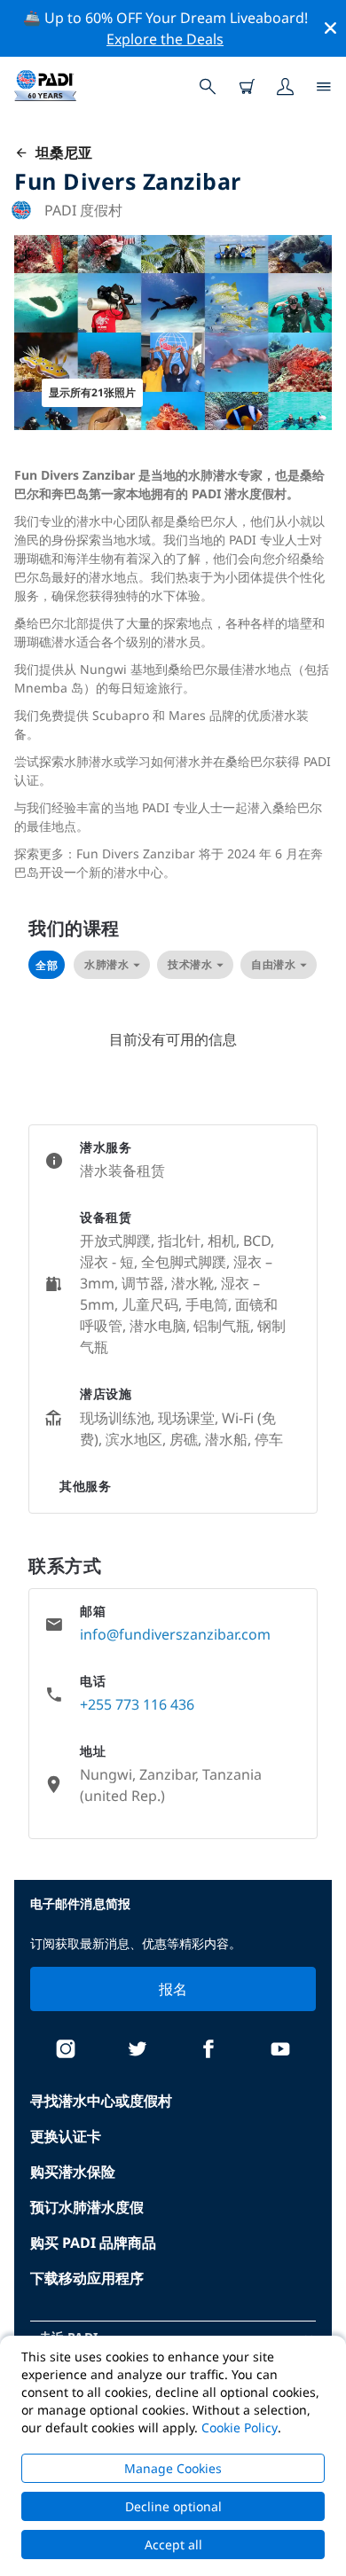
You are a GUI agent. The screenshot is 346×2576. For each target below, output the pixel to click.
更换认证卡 (66, 2136)
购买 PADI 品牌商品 (93, 2243)
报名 (173, 1989)
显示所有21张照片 (92, 392)
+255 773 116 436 (137, 1704)
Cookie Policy (240, 2427)
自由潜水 (273, 964)
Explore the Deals (165, 39)
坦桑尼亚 (60, 153)
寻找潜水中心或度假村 (101, 2101)
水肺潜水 (106, 964)
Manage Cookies (173, 2468)
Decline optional (173, 2506)
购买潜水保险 (73, 2172)
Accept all (173, 2545)
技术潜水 (190, 964)
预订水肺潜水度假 (87, 2207)
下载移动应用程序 (87, 2278)
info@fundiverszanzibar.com (175, 1634)
